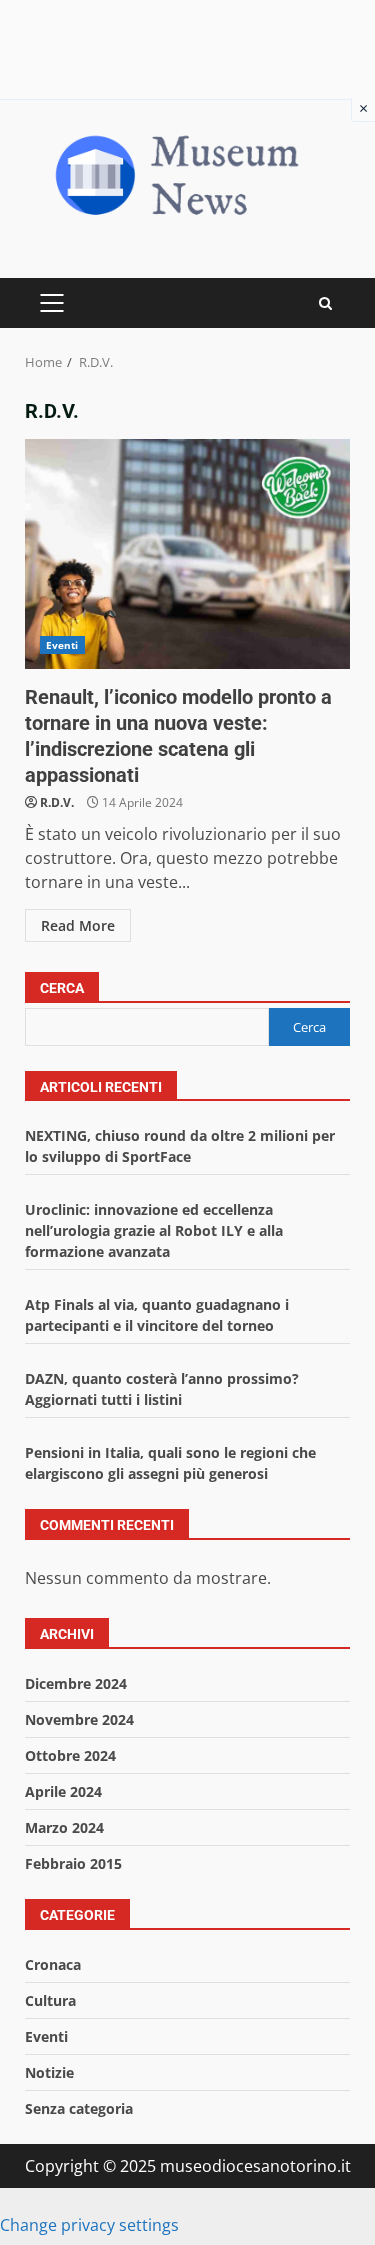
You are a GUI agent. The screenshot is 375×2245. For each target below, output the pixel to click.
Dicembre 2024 (76, 1683)
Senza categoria (79, 2108)
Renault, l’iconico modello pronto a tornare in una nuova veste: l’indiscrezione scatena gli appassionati (187, 554)
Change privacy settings (89, 2225)
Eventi (62, 645)
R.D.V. (57, 802)
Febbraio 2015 (73, 1863)
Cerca (62, 988)
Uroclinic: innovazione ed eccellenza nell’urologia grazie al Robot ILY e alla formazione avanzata (154, 1230)
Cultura (50, 2000)
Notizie (49, 2072)
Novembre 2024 (79, 1719)
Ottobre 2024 (70, 1755)
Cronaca (53, 1964)
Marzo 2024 (64, 1827)
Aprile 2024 (63, 1791)
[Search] (325, 303)
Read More (78, 925)
